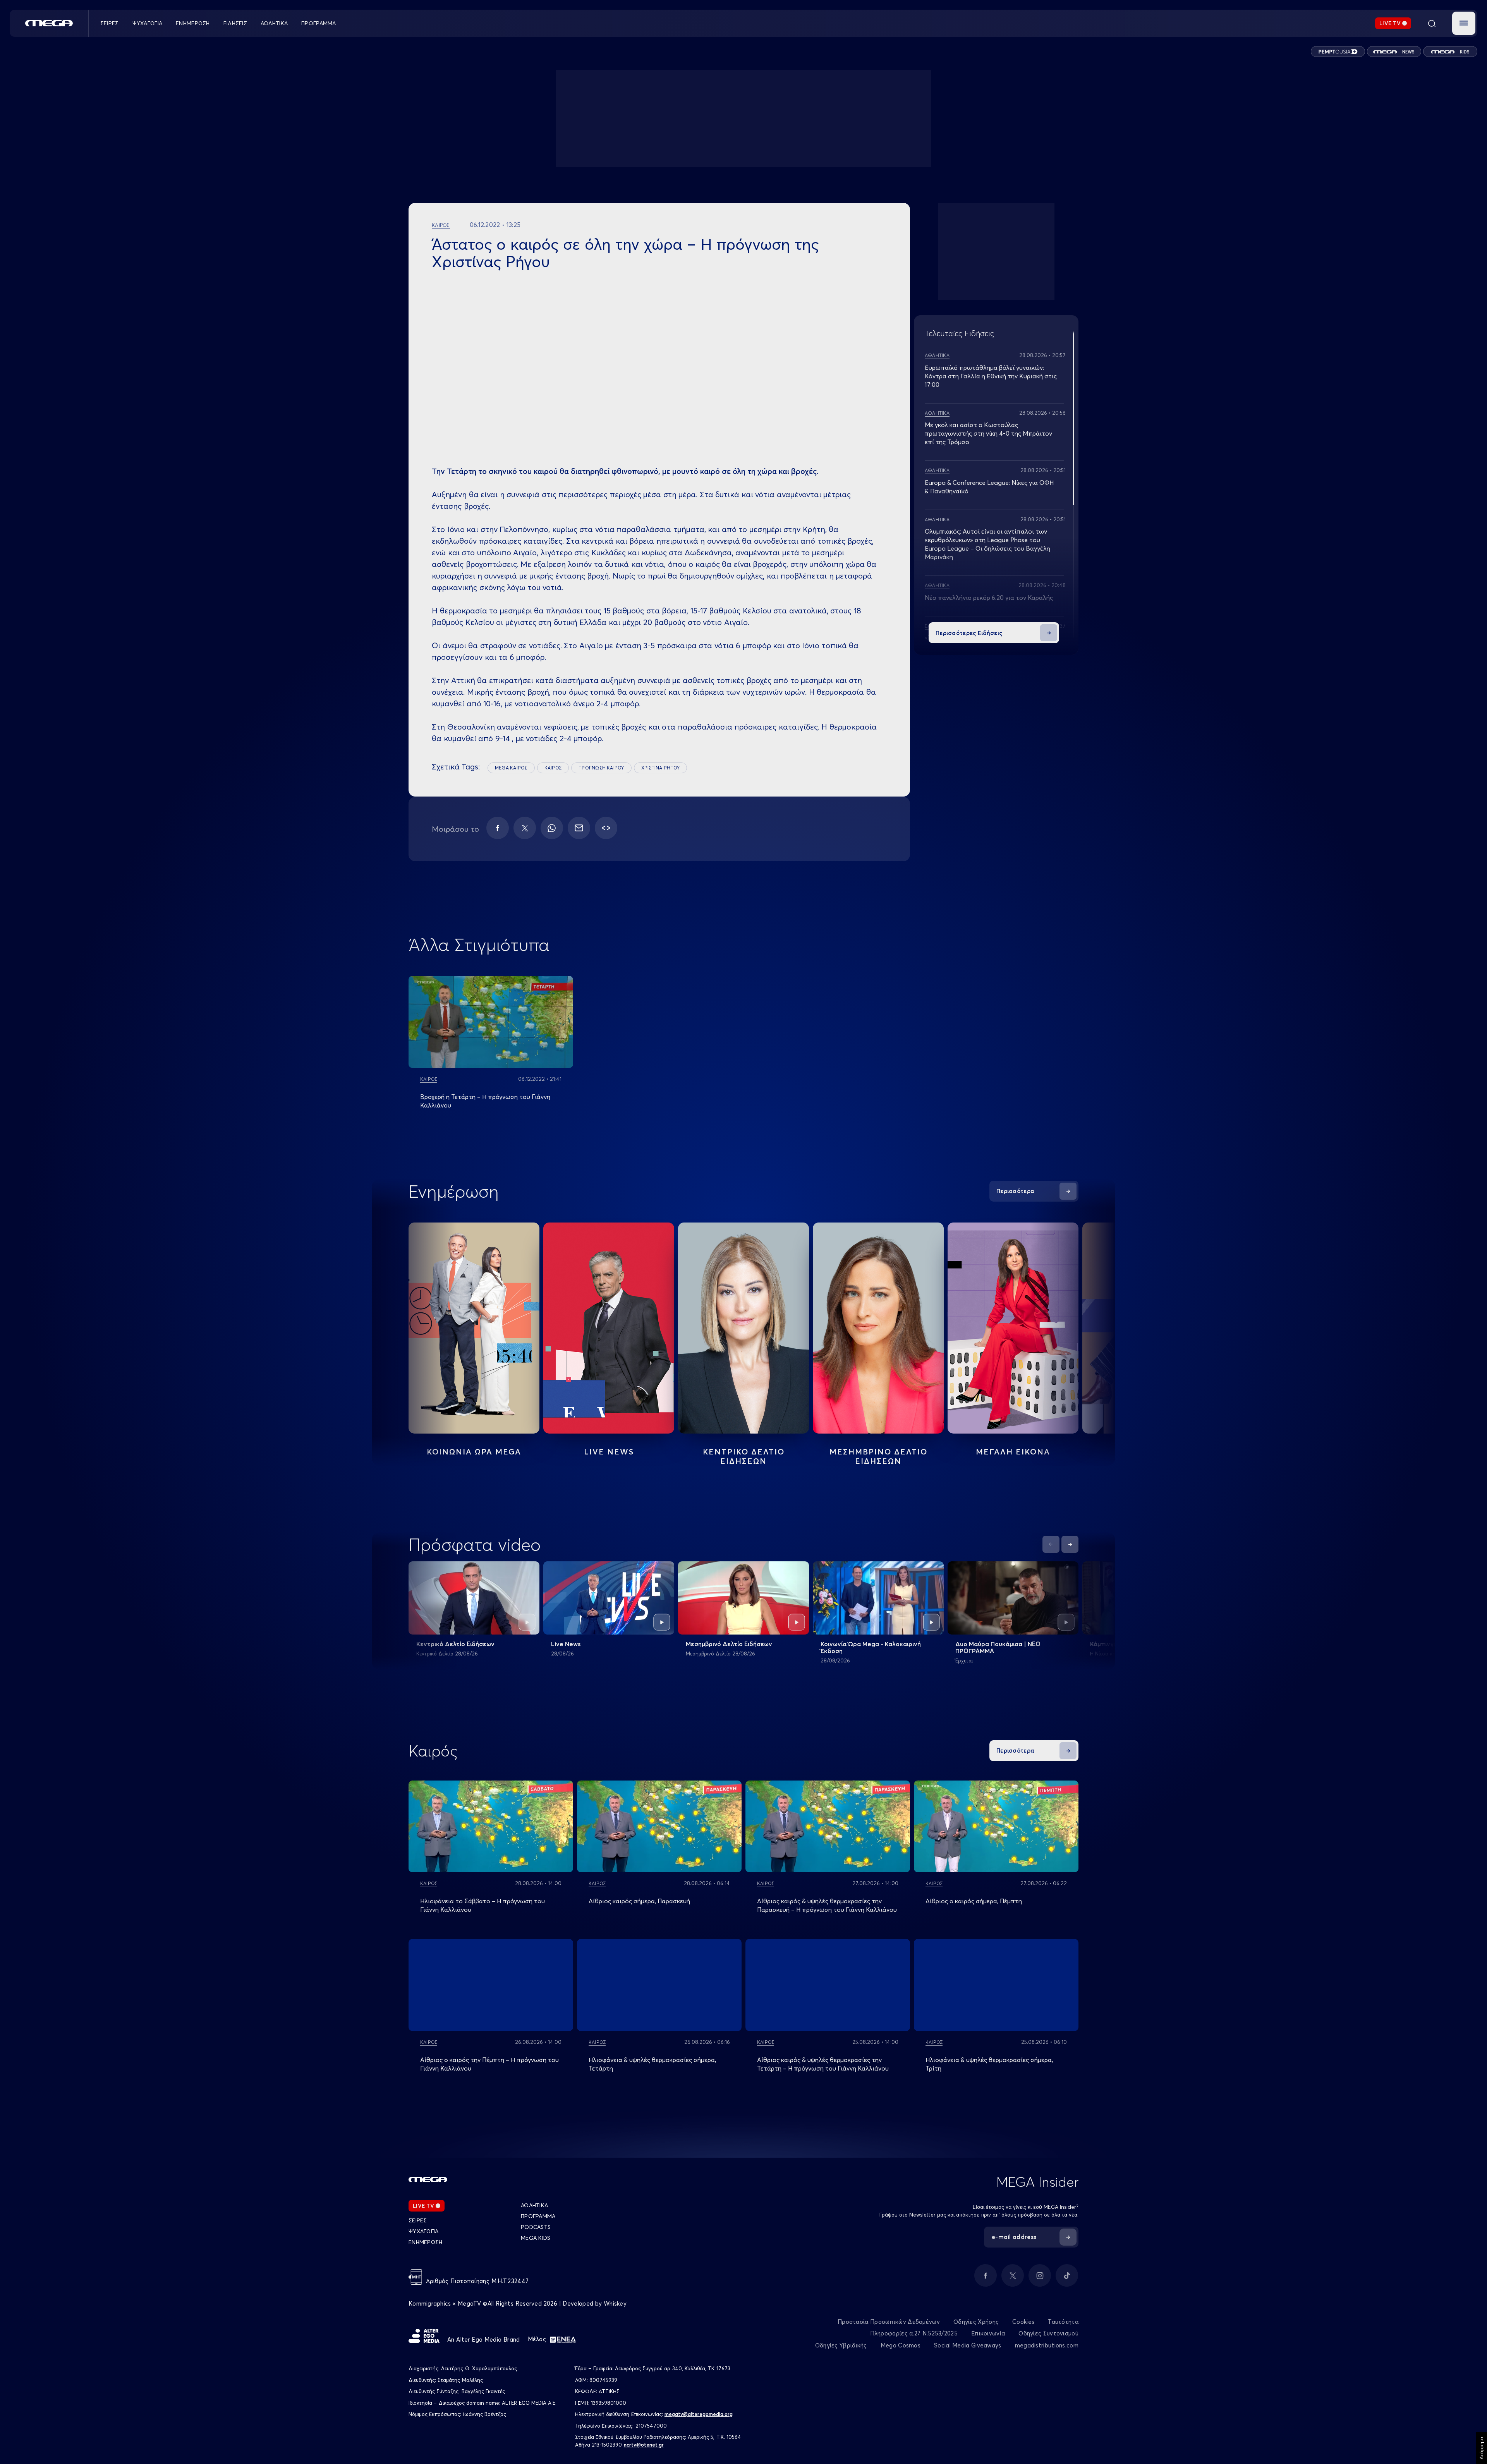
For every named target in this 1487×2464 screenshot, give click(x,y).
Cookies (1023, 2322)
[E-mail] (579, 828)
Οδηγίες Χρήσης (976, 2322)
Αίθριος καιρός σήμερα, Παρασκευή (639, 1901)
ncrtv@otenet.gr (644, 2445)
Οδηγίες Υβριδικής (841, 2345)
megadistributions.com (1047, 2345)
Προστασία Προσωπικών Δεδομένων (889, 2322)
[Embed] (606, 828)
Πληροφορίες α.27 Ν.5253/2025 (914, 2333)
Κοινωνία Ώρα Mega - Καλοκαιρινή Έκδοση (871, 1647)
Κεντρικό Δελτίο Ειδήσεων (455, 1644)
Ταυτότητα (1063, 2322)
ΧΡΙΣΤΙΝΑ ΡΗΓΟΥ (660, 768)
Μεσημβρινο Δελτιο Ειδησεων (878, 1456)
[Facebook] (498, 828)
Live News (609, 1452)
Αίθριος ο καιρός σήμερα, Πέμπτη (974, 1901)
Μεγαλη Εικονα (1013, 1452)
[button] (1464, 23)
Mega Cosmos (901, 2345)
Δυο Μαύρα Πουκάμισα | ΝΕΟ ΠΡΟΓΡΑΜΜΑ (998, 1647)
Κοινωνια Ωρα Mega (474, 1452)
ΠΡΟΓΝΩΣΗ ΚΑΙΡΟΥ (601, 768)
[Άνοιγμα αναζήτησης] (1432, 23)
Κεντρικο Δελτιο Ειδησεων (744, 1456)
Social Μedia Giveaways (968, 2345)
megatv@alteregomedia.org (699, 2414)
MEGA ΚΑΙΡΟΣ (511, 768)
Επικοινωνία (988, 2333)
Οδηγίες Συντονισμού (1048, 2333)
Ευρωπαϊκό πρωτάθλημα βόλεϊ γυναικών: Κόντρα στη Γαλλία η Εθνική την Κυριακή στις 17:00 (991, 376)
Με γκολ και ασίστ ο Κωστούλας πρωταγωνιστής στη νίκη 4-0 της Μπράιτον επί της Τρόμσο (988, 433)
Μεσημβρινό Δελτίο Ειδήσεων (729, 1644)
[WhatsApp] (552, 828)
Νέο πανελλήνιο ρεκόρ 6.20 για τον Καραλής (989, 598)
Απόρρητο (1481, 2448)
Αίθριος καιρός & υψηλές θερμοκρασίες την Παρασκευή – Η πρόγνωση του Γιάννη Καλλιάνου (827, 1905)
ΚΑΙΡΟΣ (553, 768)
